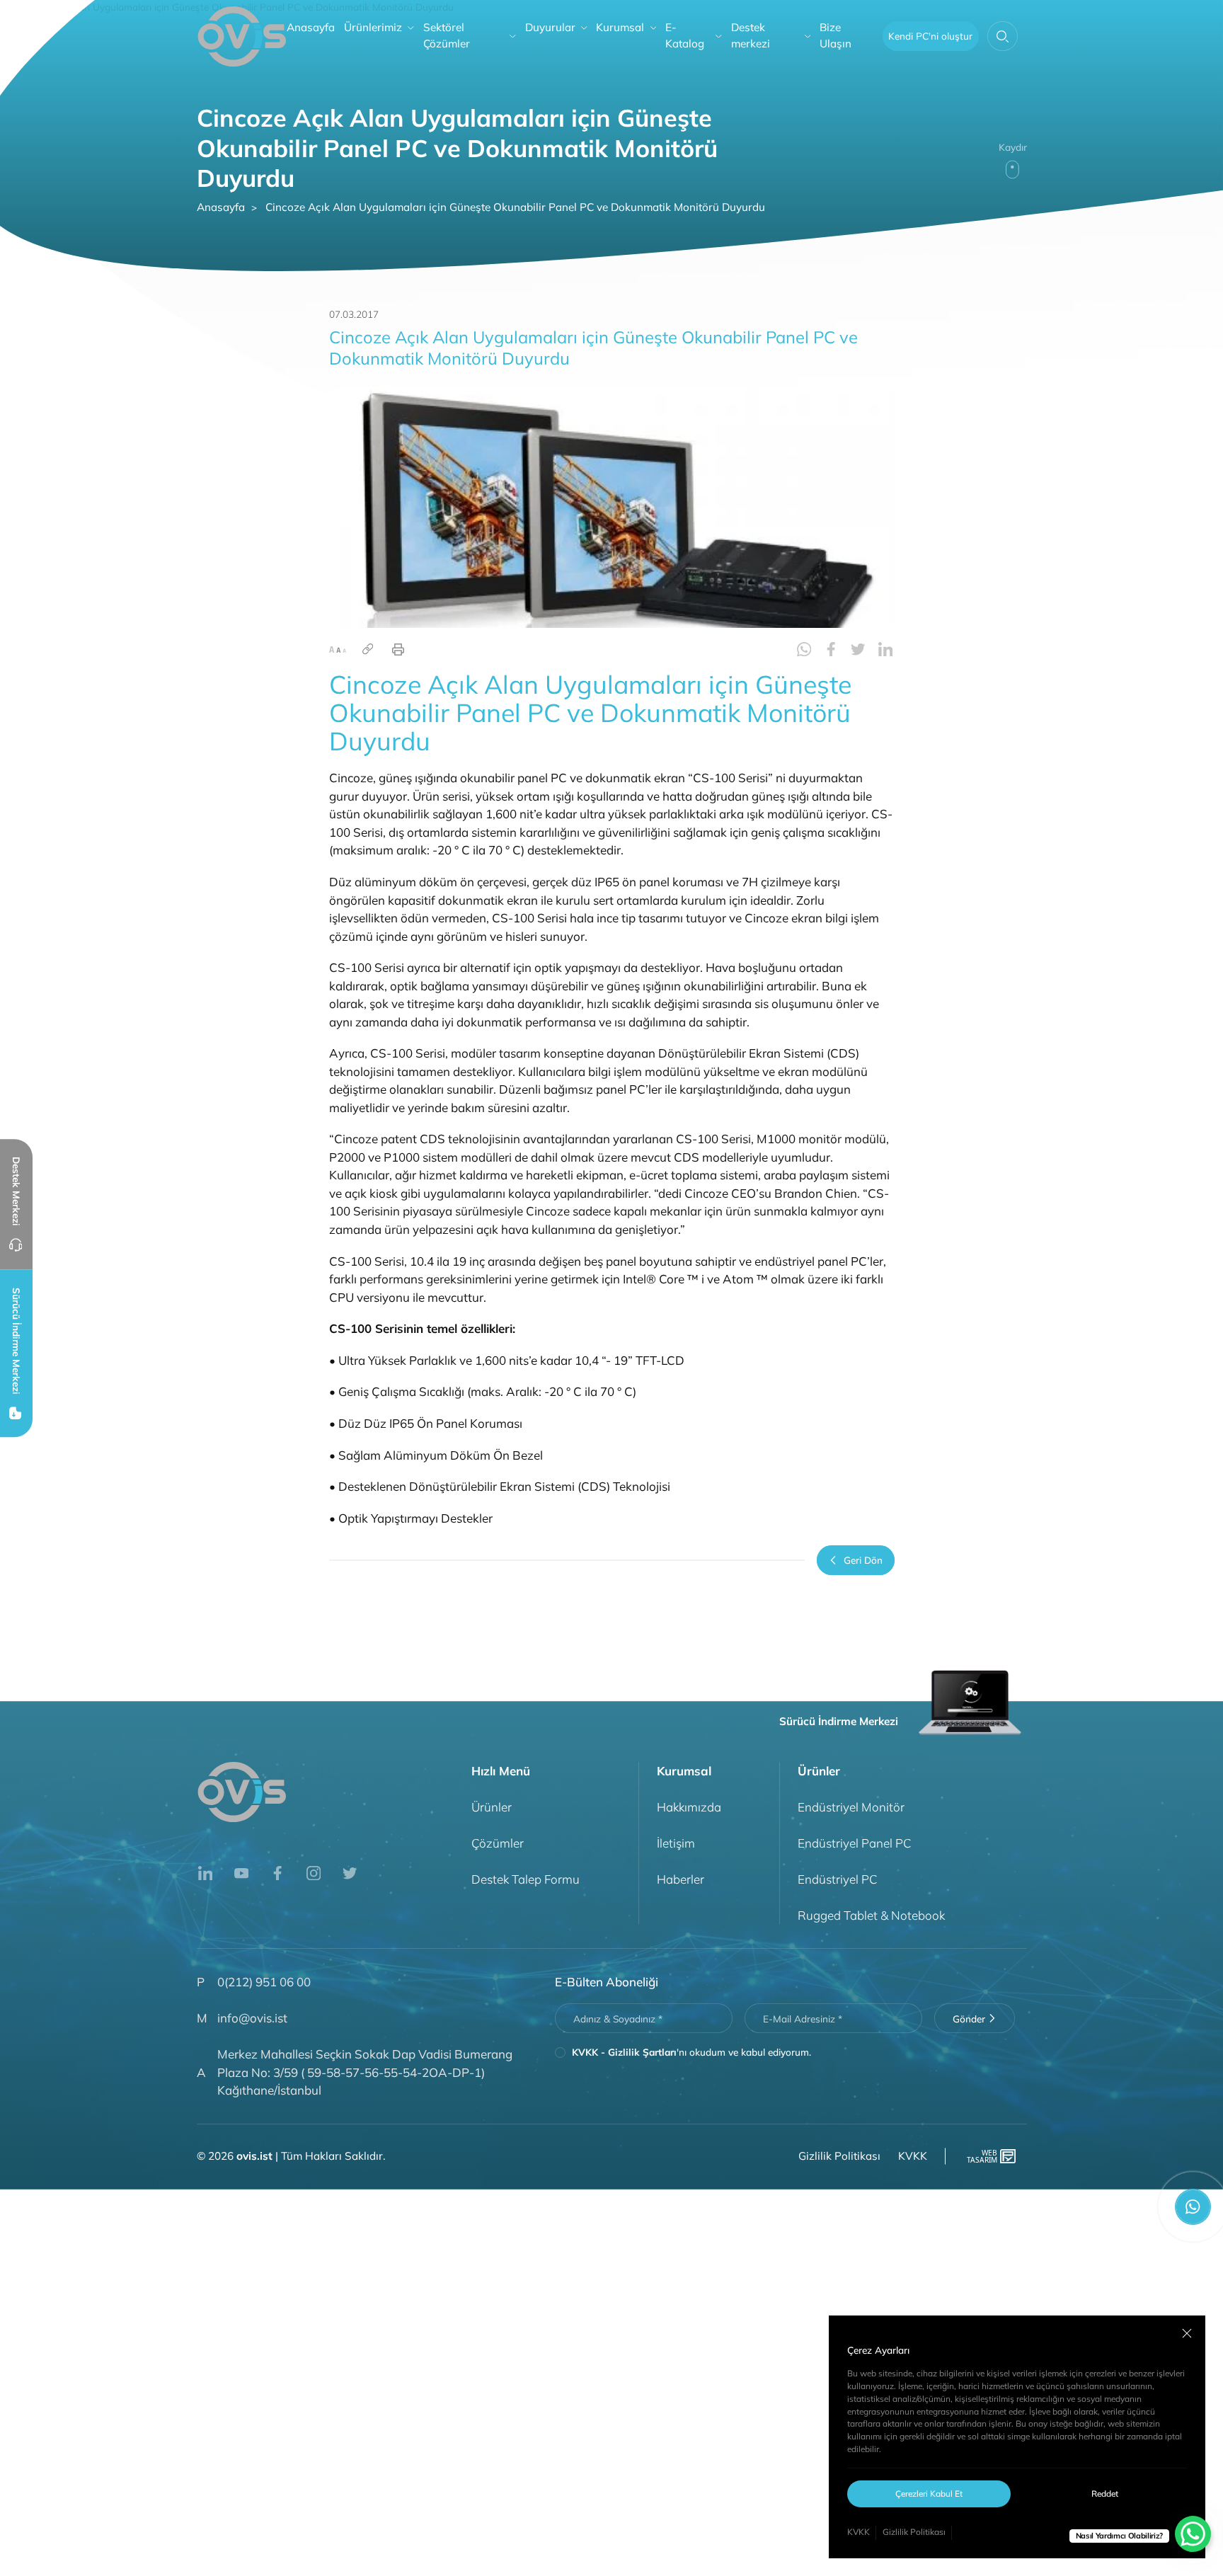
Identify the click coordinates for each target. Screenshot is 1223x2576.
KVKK (859, 2532)
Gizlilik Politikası (914, 2532)
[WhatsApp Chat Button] (1193, 2534)
